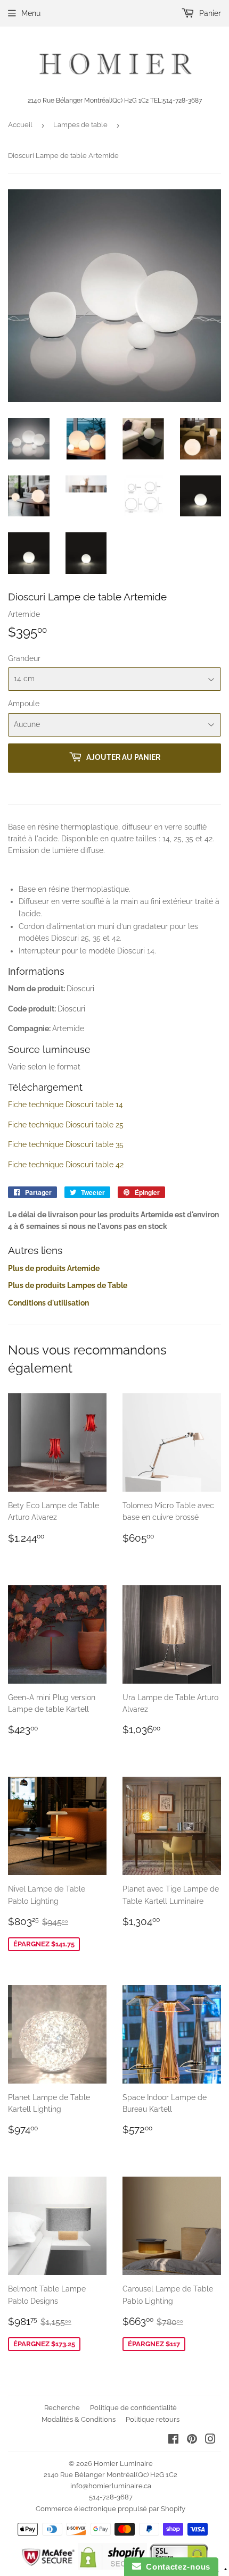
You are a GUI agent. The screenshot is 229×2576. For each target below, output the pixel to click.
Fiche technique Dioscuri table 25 (66, 1125)
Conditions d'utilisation (48, 1303)
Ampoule (24, 704)
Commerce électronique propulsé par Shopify (111, 2509)
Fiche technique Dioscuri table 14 (66, 1105)
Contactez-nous (176, 2567)
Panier (209, 13)
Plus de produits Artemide (54, 1268)
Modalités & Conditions (79, 2419)
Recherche (62, 2408)
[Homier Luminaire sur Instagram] (210, 2440)
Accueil (20, 125)
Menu (31, 13)
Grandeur (24, 658)
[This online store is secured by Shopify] (113, 2567)
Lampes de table (80, 125)
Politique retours (153, 2419)
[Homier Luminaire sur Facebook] (173, 2440)
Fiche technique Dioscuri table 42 (66, 1165)
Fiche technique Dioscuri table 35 (66, 1144)
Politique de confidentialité (133, 2408)
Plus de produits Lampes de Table (68, 1285)
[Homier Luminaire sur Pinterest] (192, 2440)
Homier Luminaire (123, 2464)
